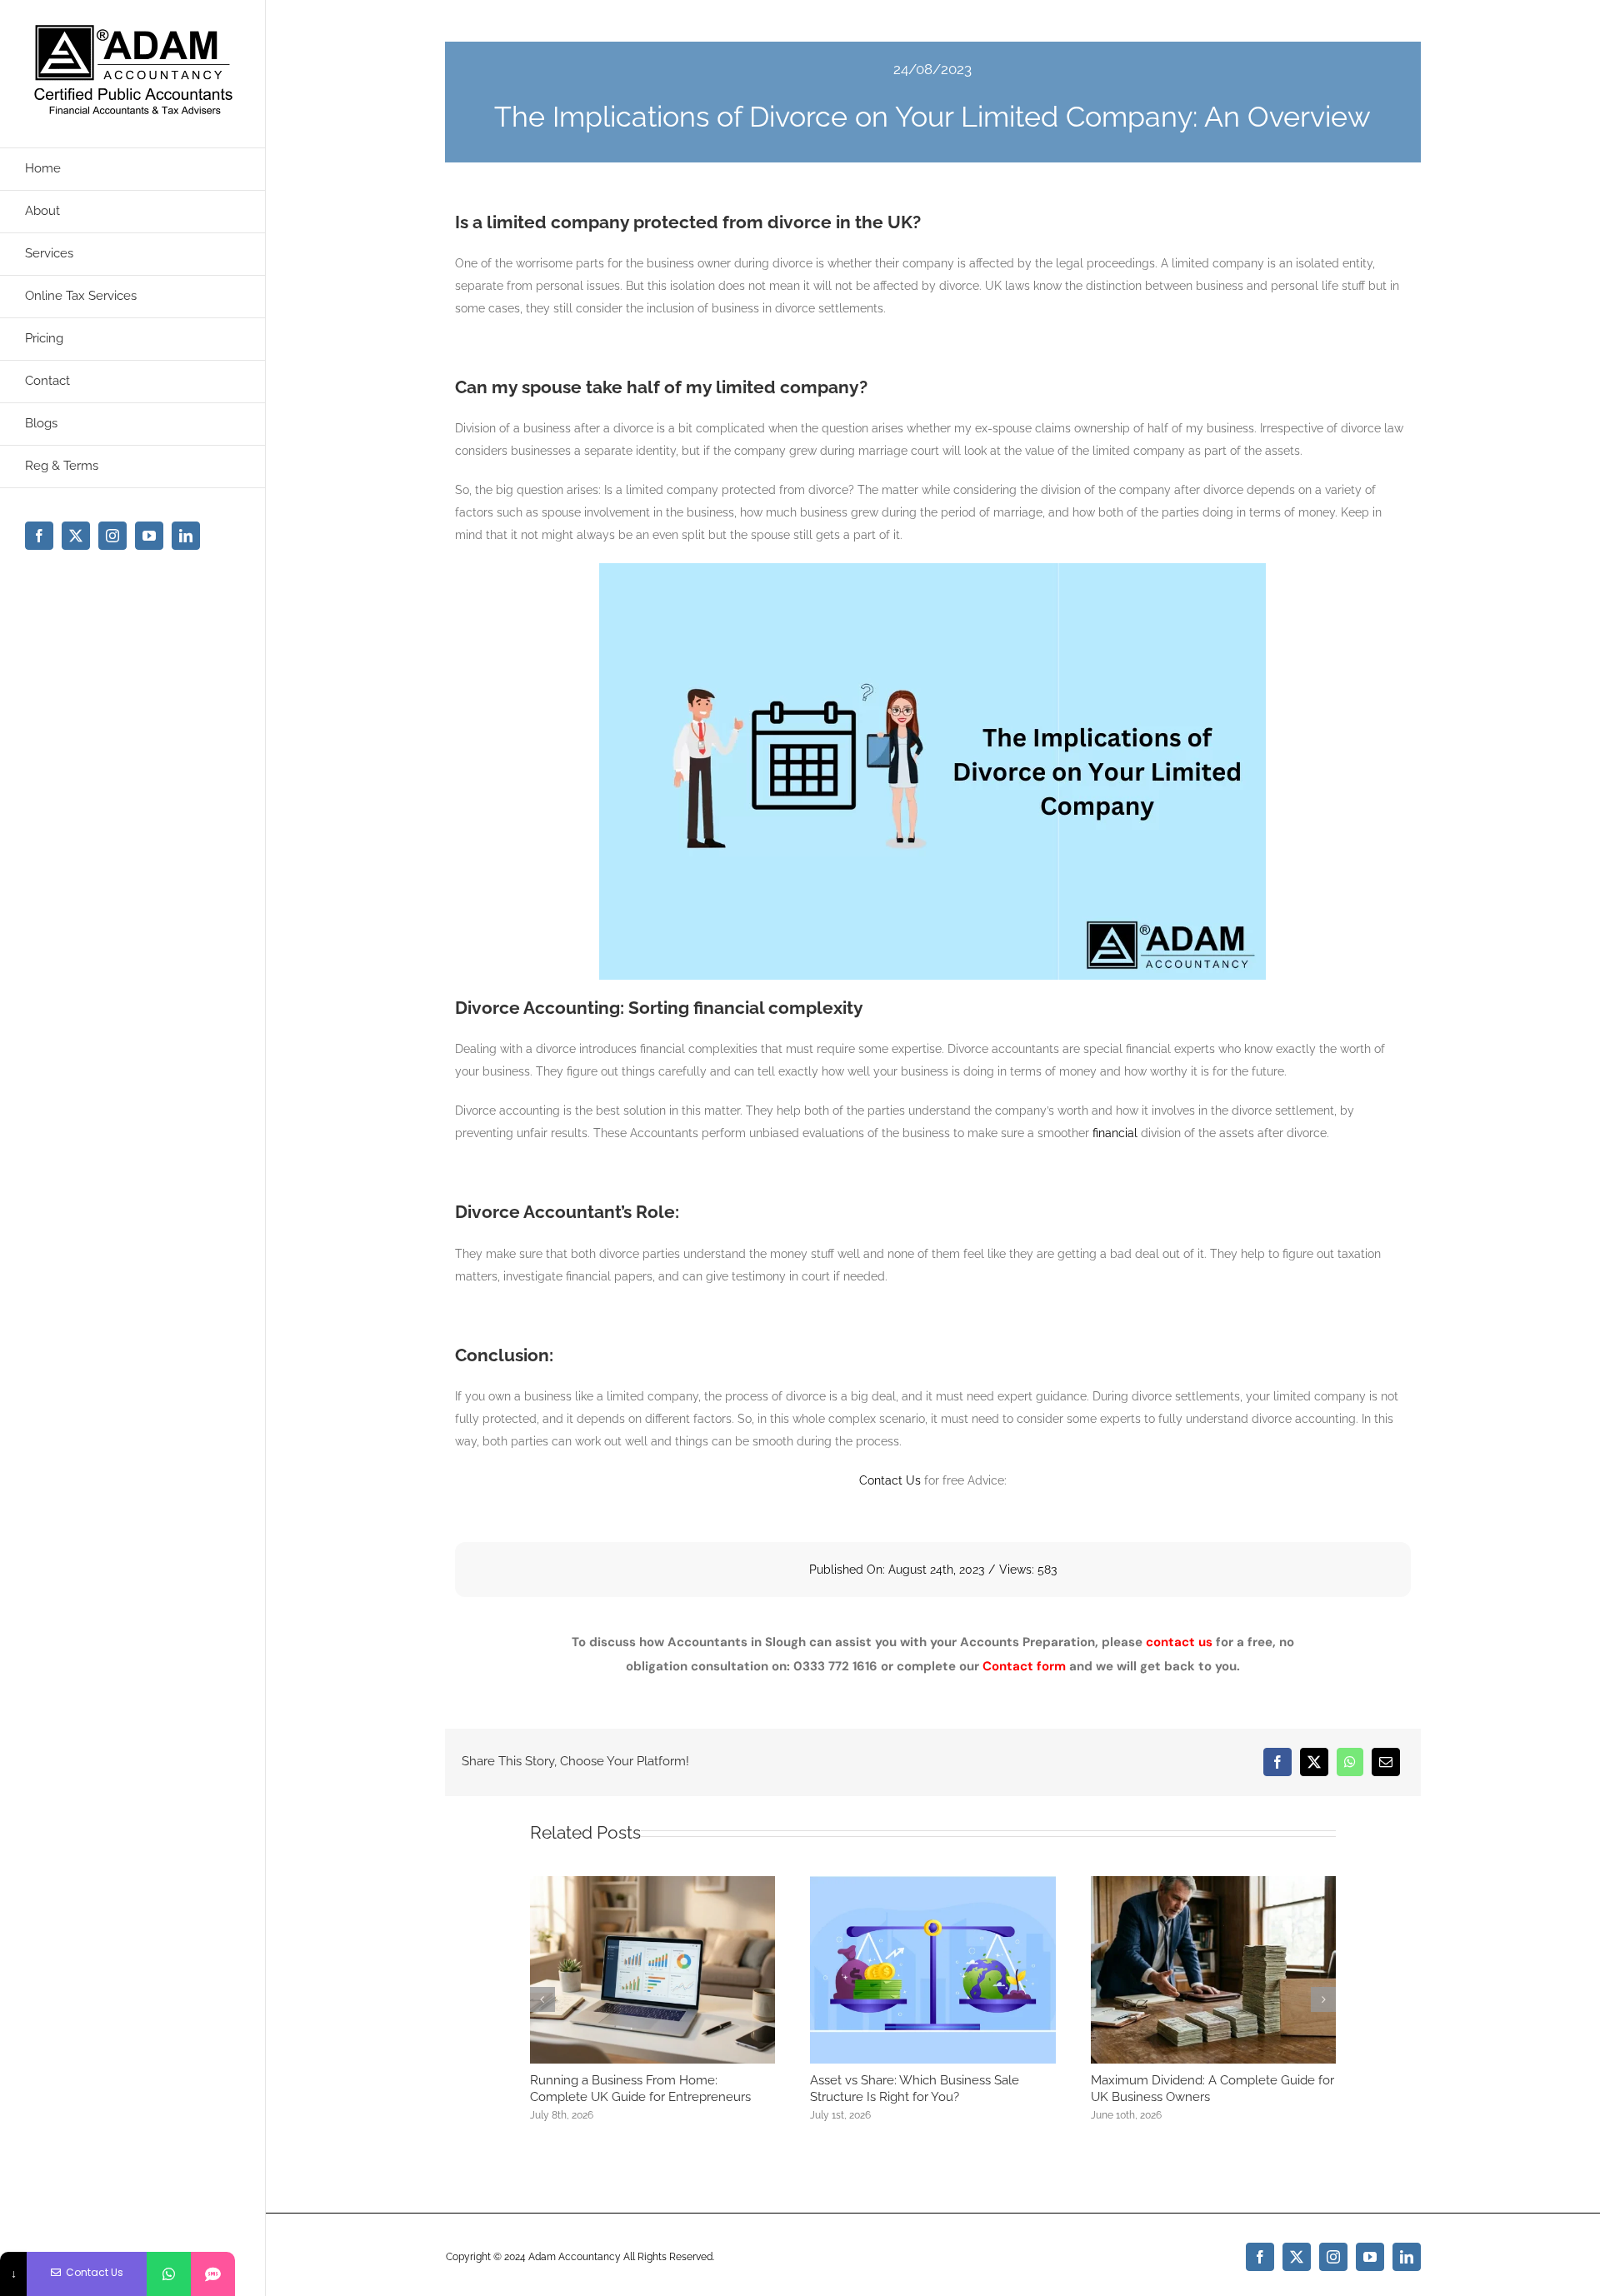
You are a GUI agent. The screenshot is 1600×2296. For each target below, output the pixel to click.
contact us (1179, 1642)
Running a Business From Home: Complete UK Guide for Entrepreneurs (640, 2089)
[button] (542, 1999)
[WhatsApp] (1350, 1762)
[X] (1314, 1762)
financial (1115, 1133)
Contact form (1024, 1666)
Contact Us (890, 1480)
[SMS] (213, 2274)
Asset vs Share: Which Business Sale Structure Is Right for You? (915, 2089)
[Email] (1386, 1762)
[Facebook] (1277, 1762)
